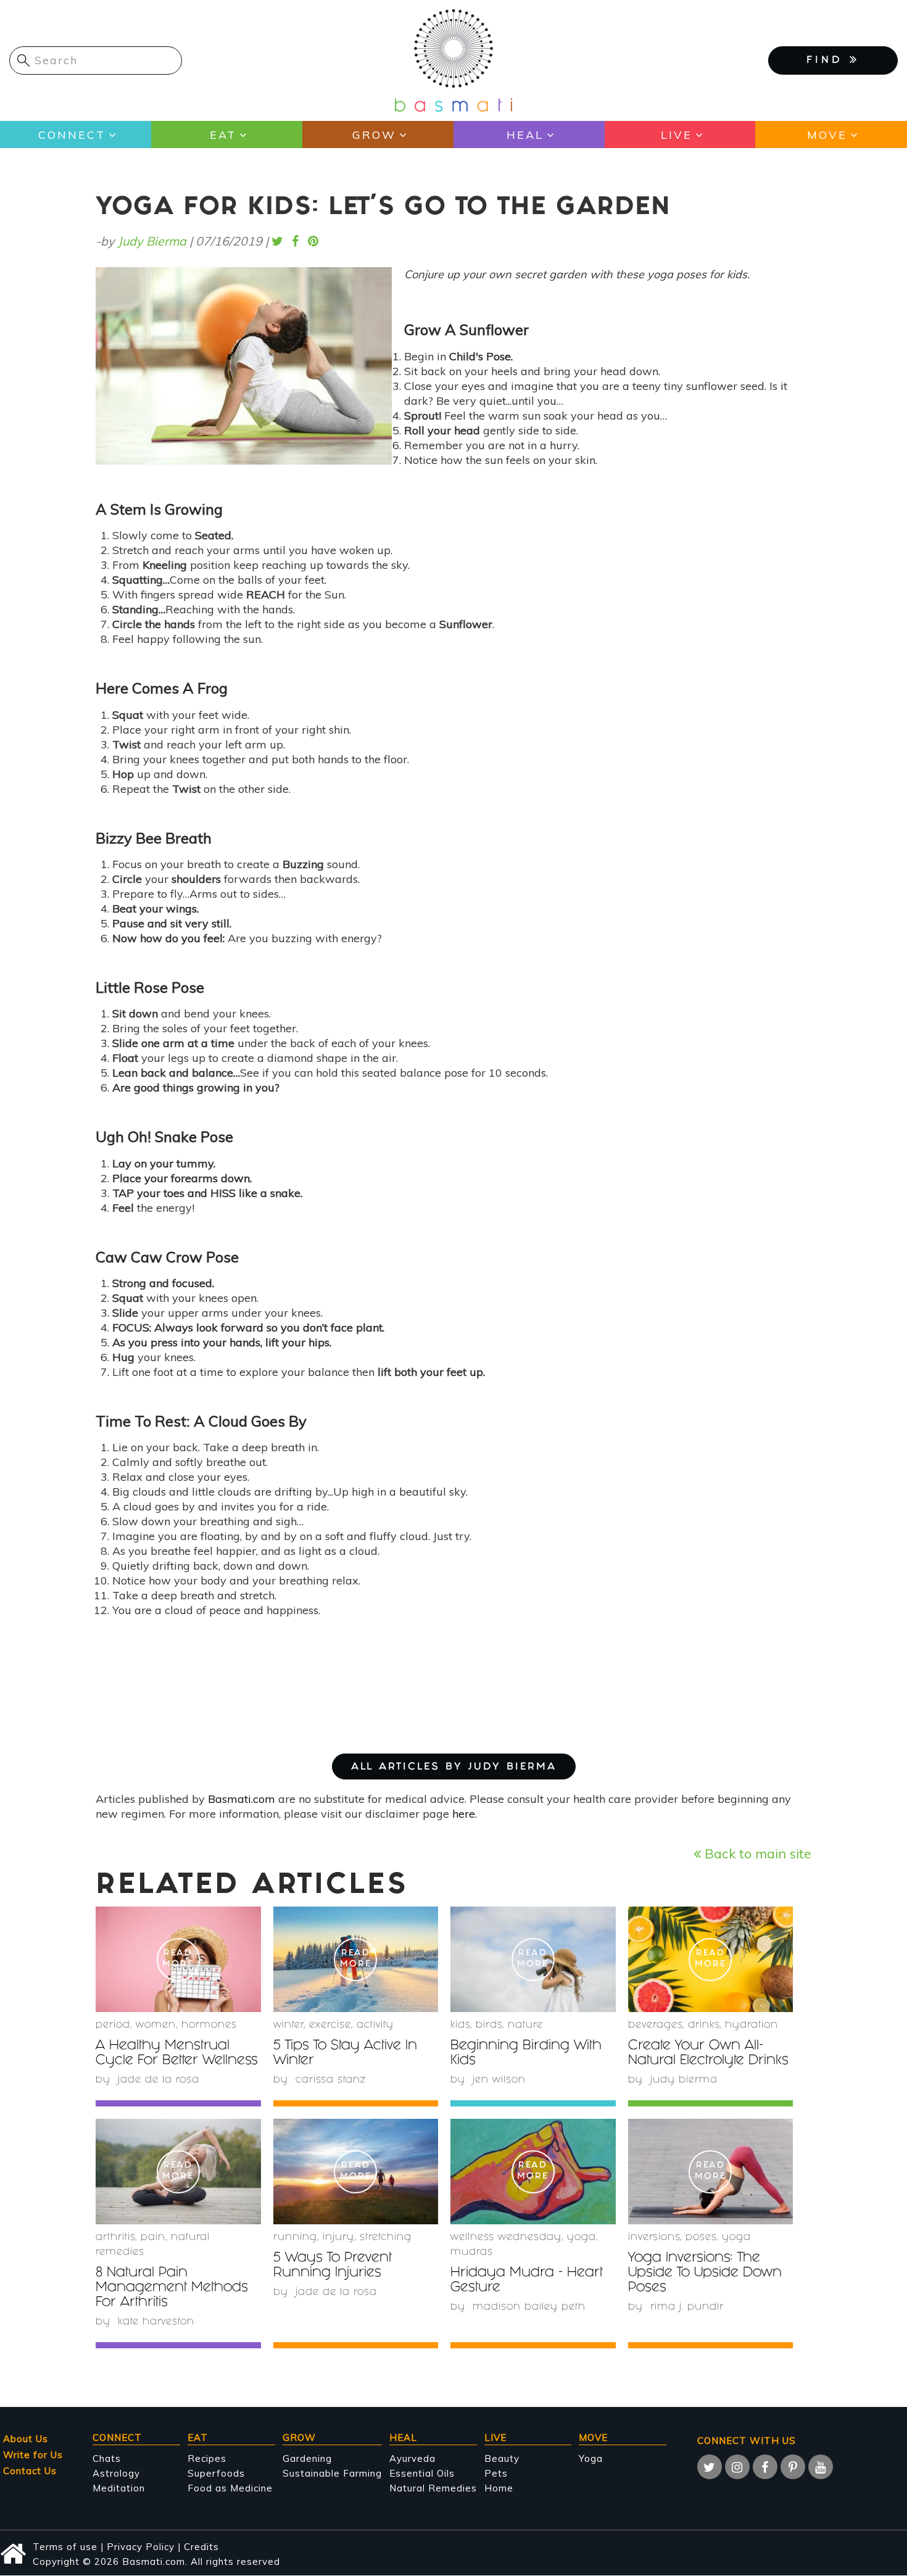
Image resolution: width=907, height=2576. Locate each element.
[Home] (453, 60)
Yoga (591, 2458)
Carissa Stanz (331, 2080)
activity (375, 2025)
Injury (338, 2238)
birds (489, 2025)
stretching (386, 2238)
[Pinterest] (793, 2467)
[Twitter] (710, 2467)
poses (701, 2238)
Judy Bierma (152, 241)
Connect (72, 135)
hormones (209, 2025)
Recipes (207, 2458)
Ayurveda (412, 2458)
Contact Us (30, 2471)
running (295, 2238)
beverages (655, 2025)
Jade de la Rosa (159, 2080)
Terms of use (65, 2547)
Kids (460, 2025)
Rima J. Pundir (687, 2307)
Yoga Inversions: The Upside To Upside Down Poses (705, 2273)
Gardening (307, 2458)
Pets (496, 2473)
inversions (654, 2238)
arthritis (115, 2238)
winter (288, 2025)
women (156, 2025)
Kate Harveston (156, 2322)
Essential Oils (422, 2473)
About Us (26, 2439)
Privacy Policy (141, 2547)
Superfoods (216, 2473)
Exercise (330, 2025)
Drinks (704, 2025)
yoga (582, 2238)
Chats (107, 2458)
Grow (374, 135)
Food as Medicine (230, 2488)
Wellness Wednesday (506, 2238)
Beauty (502, 2458)
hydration (752, 2025)
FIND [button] (828, 61)
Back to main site (756, 1853)
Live (677, 135)
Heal (525, 135)
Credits (201, 2547)
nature (525, 2025)
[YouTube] (821, 2467)
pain (153, 2238)
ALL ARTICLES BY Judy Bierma (454, 1767)
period (113, 2025)
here (464, 1814)
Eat (223, 135)
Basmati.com (242, 1799)
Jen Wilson (499, 2080)
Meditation (119, 2488)
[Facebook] (765, 2467)
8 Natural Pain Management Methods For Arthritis (172, 2288)
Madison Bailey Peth (529, 2307)
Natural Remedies (433, 2488)
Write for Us (33, 2455)
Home (499, 2488)
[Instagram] (737, 2467)
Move (827, 135)
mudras (472, 2252)
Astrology (116, 2473)
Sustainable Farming (332, 2473)
